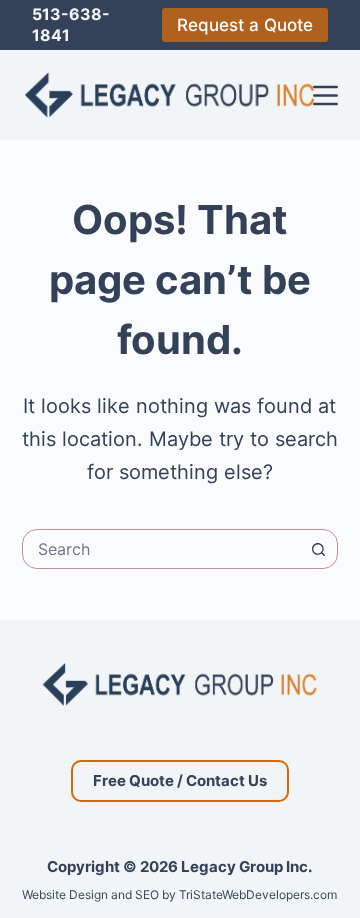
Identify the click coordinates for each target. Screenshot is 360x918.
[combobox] (161, 549)
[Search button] (318, 549)
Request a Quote (245, 25)
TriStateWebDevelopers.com (258, 894)
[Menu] (325, 95)
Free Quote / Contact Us (180, 780)
